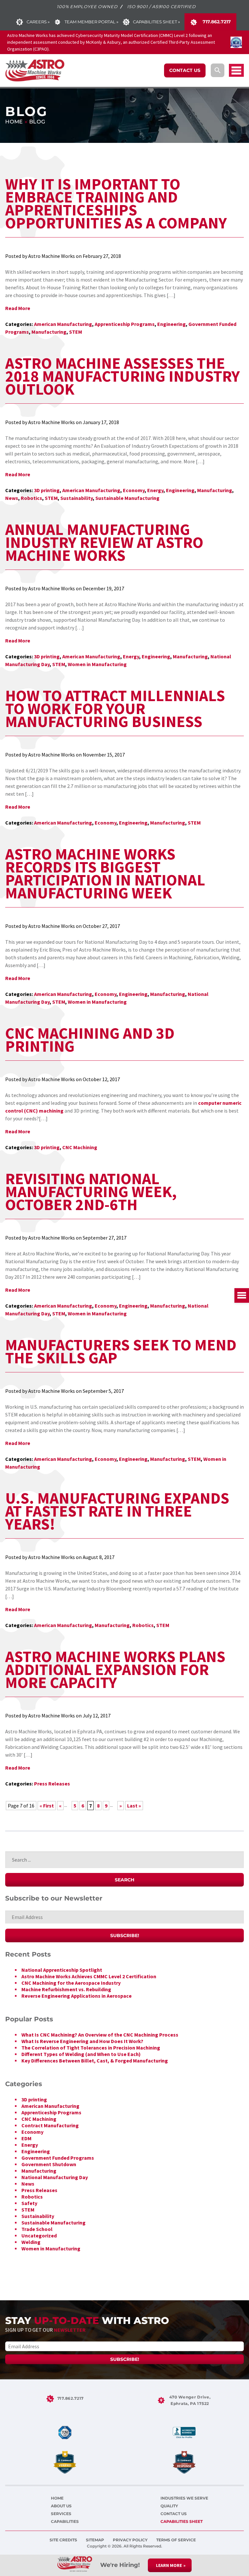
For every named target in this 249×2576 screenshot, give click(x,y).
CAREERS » (38, 22)
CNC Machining (80, 1147)
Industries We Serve (184, 2498)
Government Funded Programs (58, 2158)
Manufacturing (49, 332)
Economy (134, 490)
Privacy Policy (131, 2540)
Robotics (31, 498)
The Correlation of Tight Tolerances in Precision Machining (91, 2048)
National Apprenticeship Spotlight (62, 1970)
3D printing (47, 490)
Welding (31, 2242)
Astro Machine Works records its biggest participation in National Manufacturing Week (105, 873)
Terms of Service (176, 2540)
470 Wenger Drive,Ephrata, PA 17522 (190, 2400)
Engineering (172, 324)
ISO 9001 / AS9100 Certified (161, 6)
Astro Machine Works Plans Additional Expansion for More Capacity (115, 1669)
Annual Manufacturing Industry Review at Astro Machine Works (104, 542)
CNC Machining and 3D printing (90, 1040)
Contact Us (174, 2514)
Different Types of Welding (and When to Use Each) (81, 2054)
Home (14, 122)
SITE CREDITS (64, 2540)
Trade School (37, 2229)
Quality (169, 2506)
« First (47, 1806)
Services (61, 2514)
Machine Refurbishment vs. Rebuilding (66, 1989)
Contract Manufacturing (50, 2125)
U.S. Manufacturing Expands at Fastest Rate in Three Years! (117, 1511)
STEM (76, 332)
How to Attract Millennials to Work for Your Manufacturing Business (115, 709)
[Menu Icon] (236, 70)
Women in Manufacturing (97, 664)
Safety (29, 2203)
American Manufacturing (63, 324)
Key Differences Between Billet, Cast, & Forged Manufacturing (95, 2061)
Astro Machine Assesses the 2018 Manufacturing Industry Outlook (123, 376)
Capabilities (65, 2521)
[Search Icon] (218, 70)
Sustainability (77, 498)
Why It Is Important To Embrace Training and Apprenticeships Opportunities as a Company (116, 203)
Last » (134, 1806)
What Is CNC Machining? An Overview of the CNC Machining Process (100, 2035)
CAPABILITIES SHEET (182, 2521)
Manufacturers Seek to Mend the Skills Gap (121, 1351)
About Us (61, 2506)
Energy (155, 490)
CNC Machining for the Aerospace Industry (71, 1983)
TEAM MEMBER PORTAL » (91, 22)
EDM (26, 2138)
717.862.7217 (216, 22)
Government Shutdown (49, 2164)
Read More (18, 308)
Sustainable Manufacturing (127, 498)
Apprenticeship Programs (125, 324)
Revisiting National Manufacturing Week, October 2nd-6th (91, 1192)
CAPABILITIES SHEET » (156, 22)
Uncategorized (39, 2235)
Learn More (169, 2565)
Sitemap (95, 2540)
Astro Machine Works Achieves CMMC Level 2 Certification (89, 1976)
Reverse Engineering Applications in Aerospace (77, 1996)
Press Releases (52, 1784)
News (12, 498)
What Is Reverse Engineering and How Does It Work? (82, 2041)
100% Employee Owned (87, 6)
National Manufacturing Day (55, 2177)
